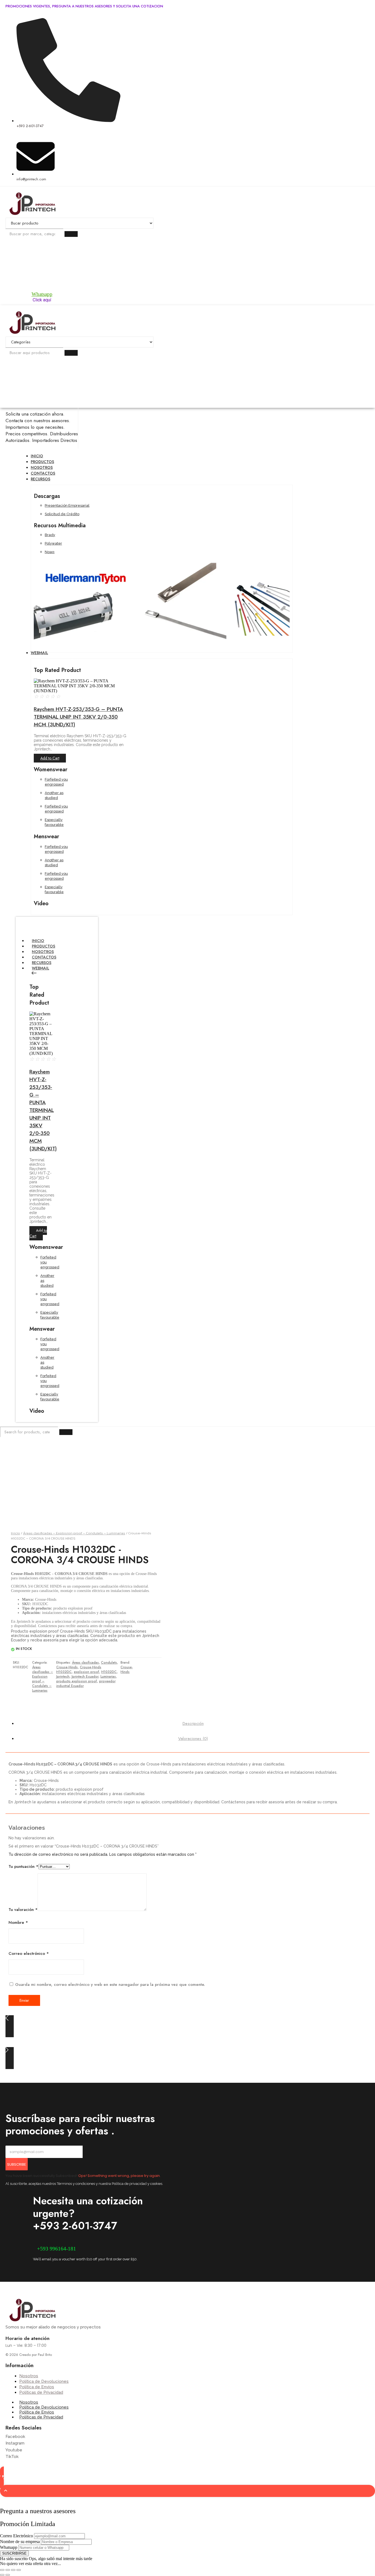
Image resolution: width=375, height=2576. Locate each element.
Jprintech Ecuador (85, 1677)
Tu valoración (23, 1910)
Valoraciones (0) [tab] (193, 1739)
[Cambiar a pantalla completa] (8, 2570)
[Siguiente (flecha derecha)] (8, 2575)
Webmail (40, 968)
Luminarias (108, 1677)
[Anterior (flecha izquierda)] (2, 2575)
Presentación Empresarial (67, 505)
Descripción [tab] (193, 1723)
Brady (50, 535)
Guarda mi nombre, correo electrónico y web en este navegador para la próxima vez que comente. (110, 1984)
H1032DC (109, 1672)
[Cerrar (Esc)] (19, 2570)
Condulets (109, 1663)
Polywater (53, 543)
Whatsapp (42, 294)
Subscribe (17, 2164)
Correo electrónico (29, 1953)
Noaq (50, 552)
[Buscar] (71, 353)
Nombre (18, 1922)
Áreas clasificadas (85, 1663)
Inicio (16, 1533)
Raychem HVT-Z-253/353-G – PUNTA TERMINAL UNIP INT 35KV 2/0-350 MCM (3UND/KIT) (78, 717)
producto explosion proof (77, 1681)
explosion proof (86, 1672)
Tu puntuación (23, 1866)
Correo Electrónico (16, 2536)
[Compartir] (13, 2570)
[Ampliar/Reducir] (2, 2570)
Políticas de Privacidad (41, 2417)
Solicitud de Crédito (62, 514)
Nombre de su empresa (20, 2542)
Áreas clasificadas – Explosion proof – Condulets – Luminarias (74, 1533)
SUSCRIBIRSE (14, 2553)
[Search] (71, 234)
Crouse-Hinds (67, 1667)
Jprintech (63, 1677)
